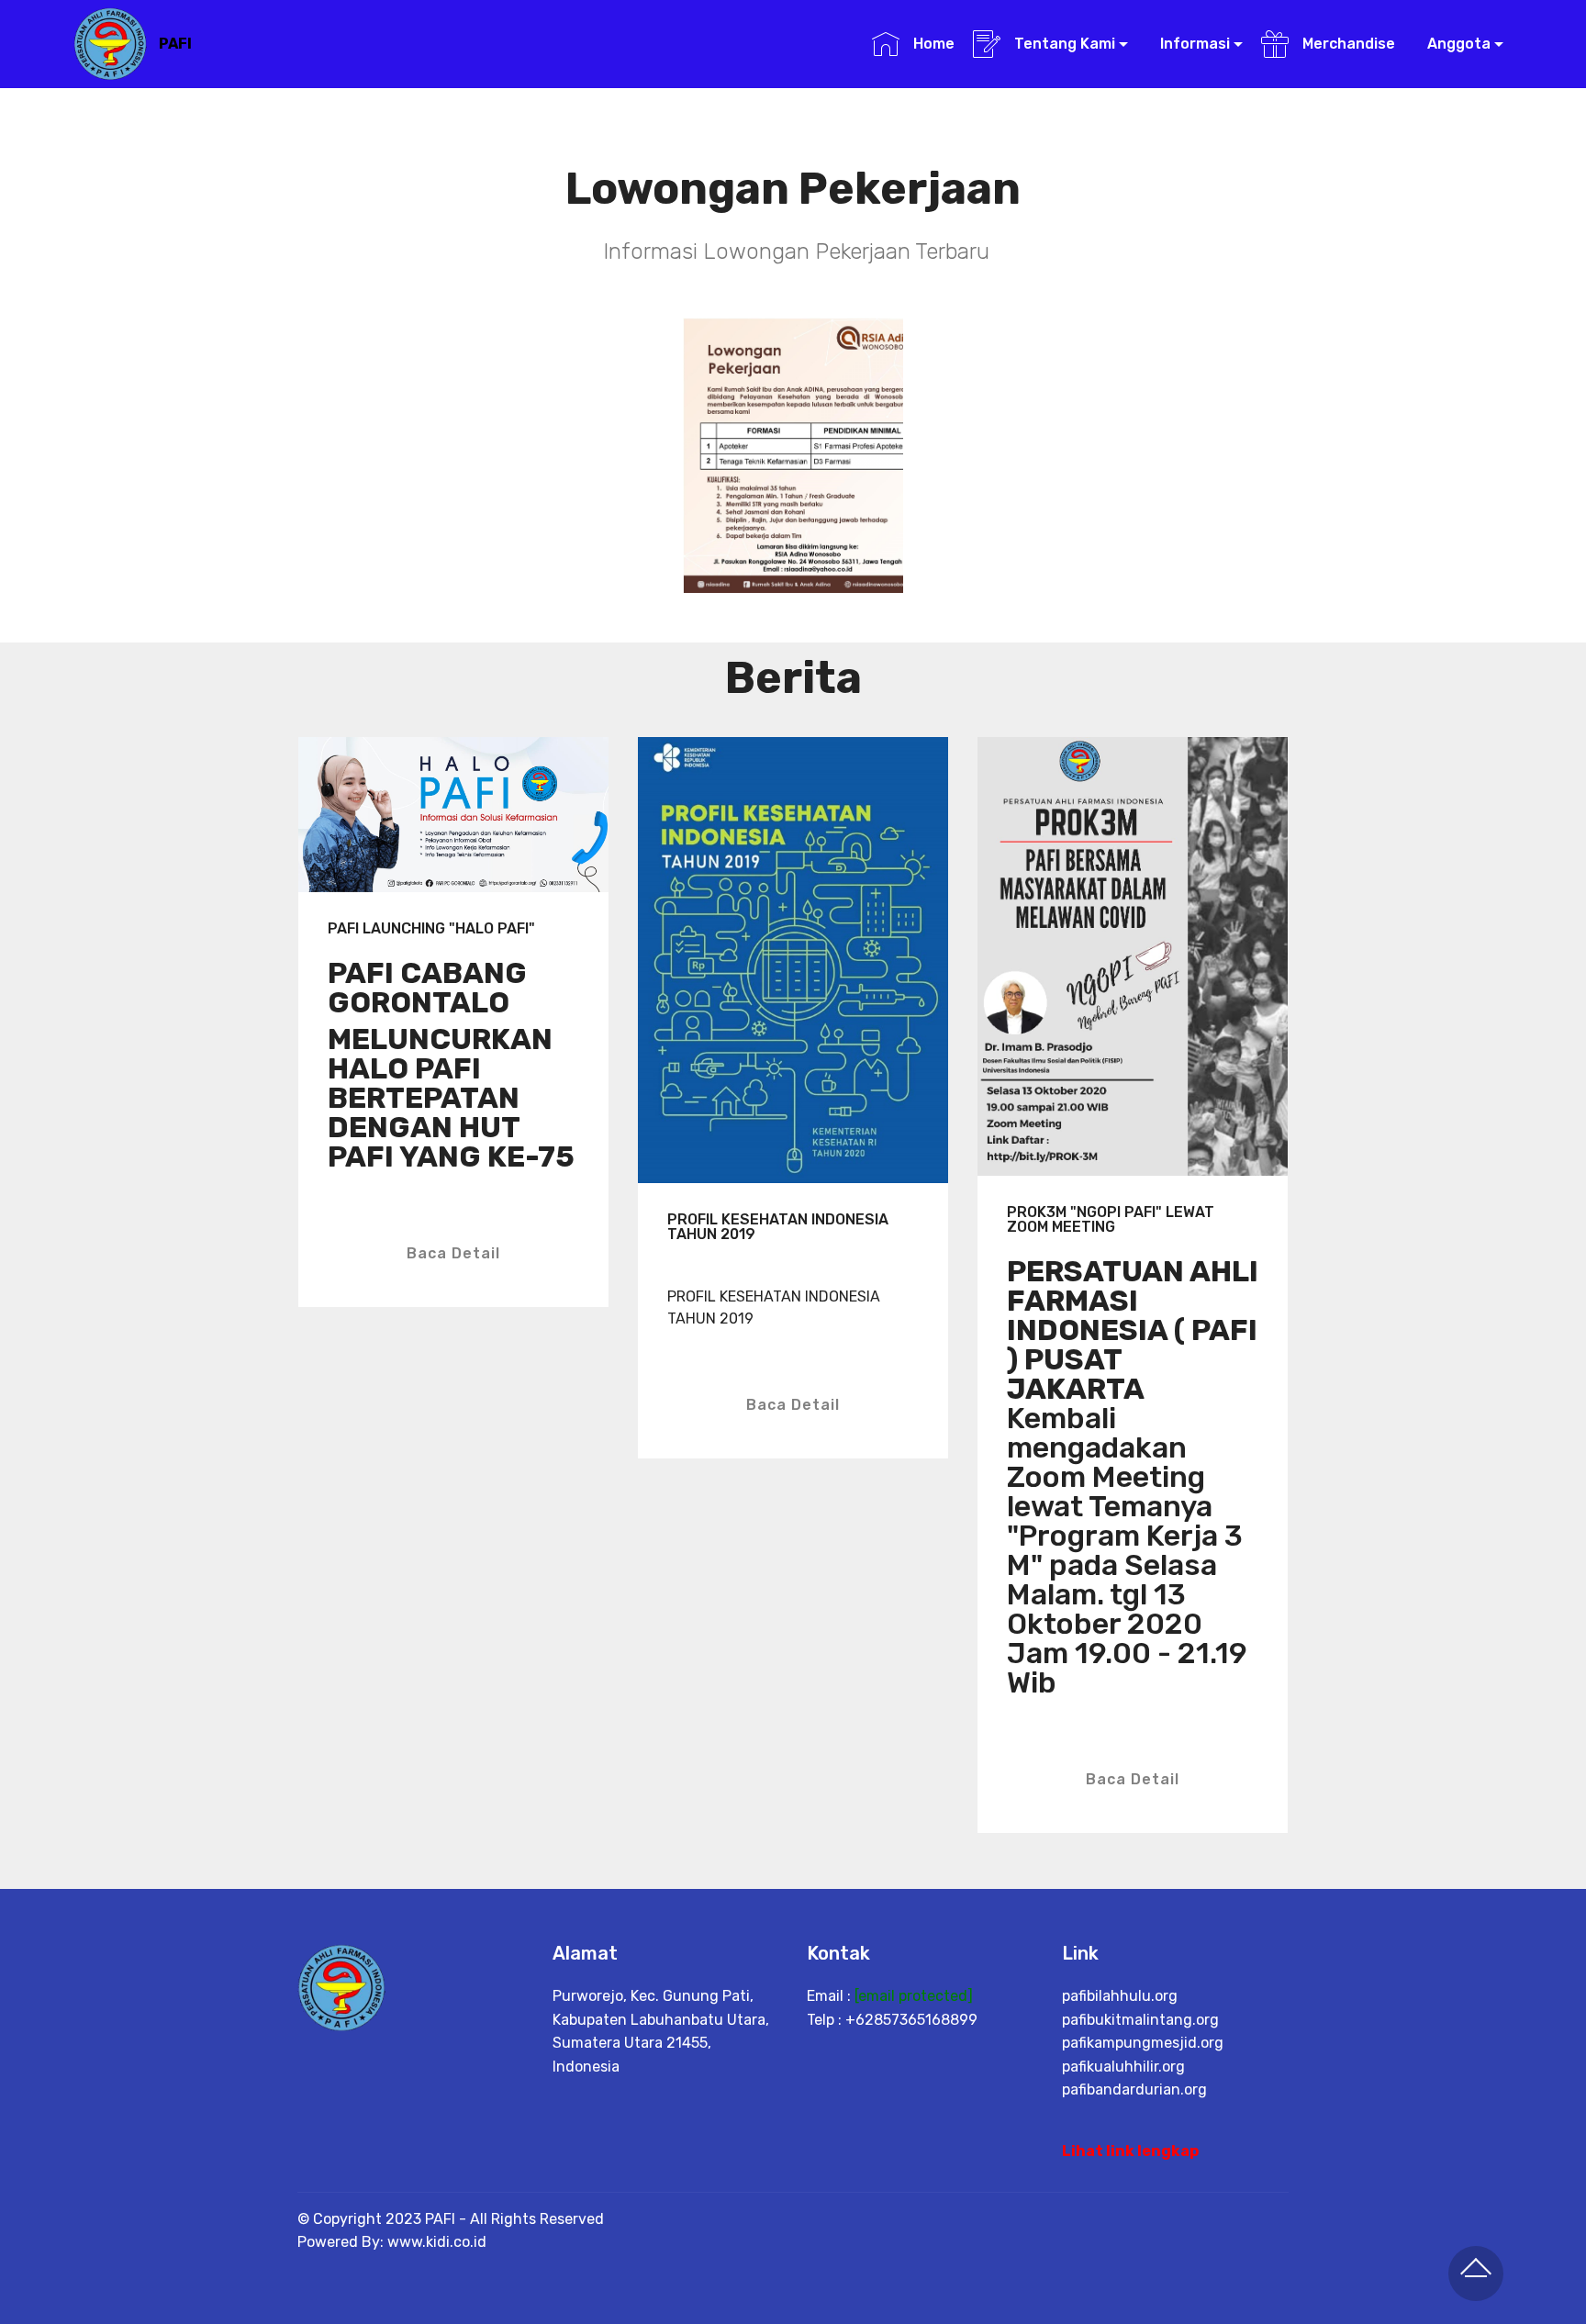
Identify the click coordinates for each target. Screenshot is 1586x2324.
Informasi (1193, 44)
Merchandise (1346, 44)
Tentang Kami (1063, 44)
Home (932, 44)
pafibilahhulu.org (1120, 1996)
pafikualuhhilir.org (1123, 2067)
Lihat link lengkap (1130, 2151)
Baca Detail (453, 1253)
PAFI (175, 44)
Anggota (1457, 44)
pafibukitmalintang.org (1140, 2020)
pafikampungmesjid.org (1143, 2043)
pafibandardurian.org (1134, 2089)
